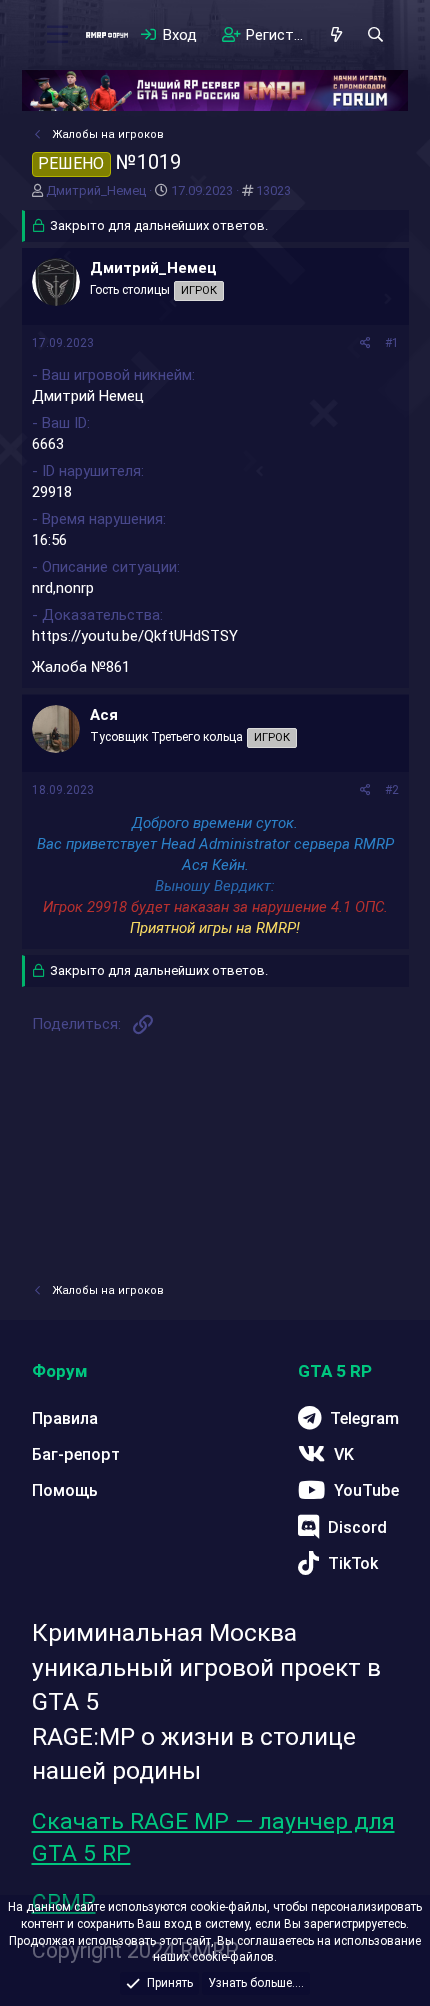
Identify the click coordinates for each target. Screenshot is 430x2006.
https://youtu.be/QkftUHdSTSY (135, 636)
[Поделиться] (365, 343)
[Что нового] (336, 35)
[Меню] (58, 35)
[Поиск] (375, 35)
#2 (392, 790)
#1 (392, 343)
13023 (273, 190)
